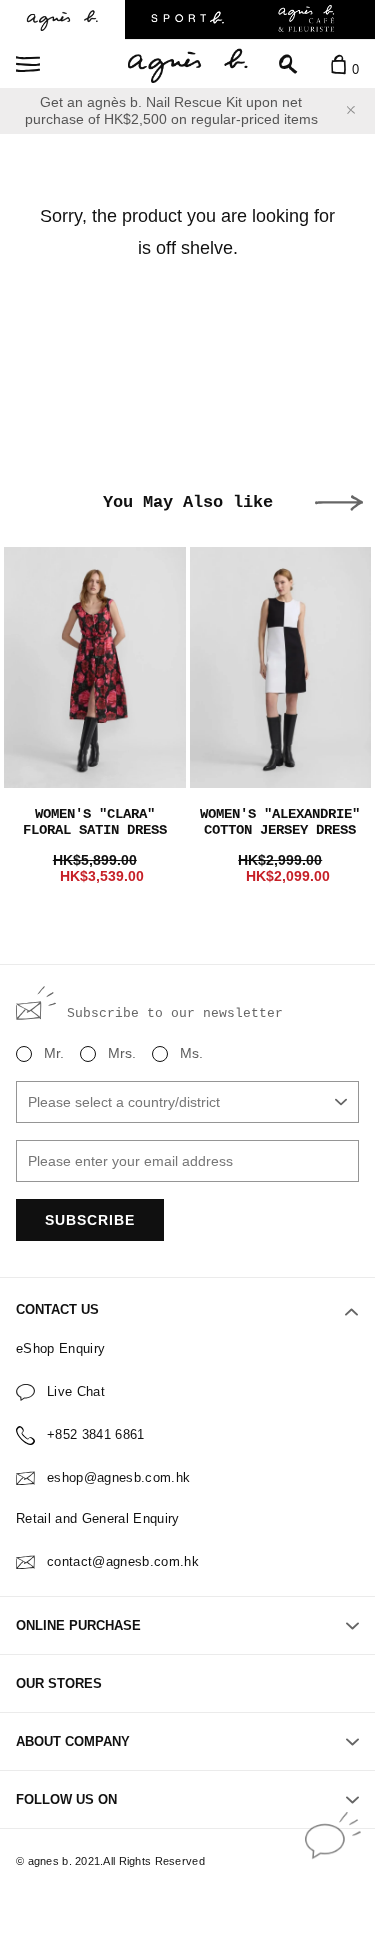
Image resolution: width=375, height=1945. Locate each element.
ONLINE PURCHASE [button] (78, 1625)
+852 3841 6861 (96, 1434)
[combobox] (187, 1102)
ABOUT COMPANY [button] (73, 1741)
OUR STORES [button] (59, 1683)
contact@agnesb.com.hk (123, 1561)
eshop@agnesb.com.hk (118, 1477)
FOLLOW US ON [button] (66, 1799)
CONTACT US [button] (57, 1309)
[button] (339, 503)
